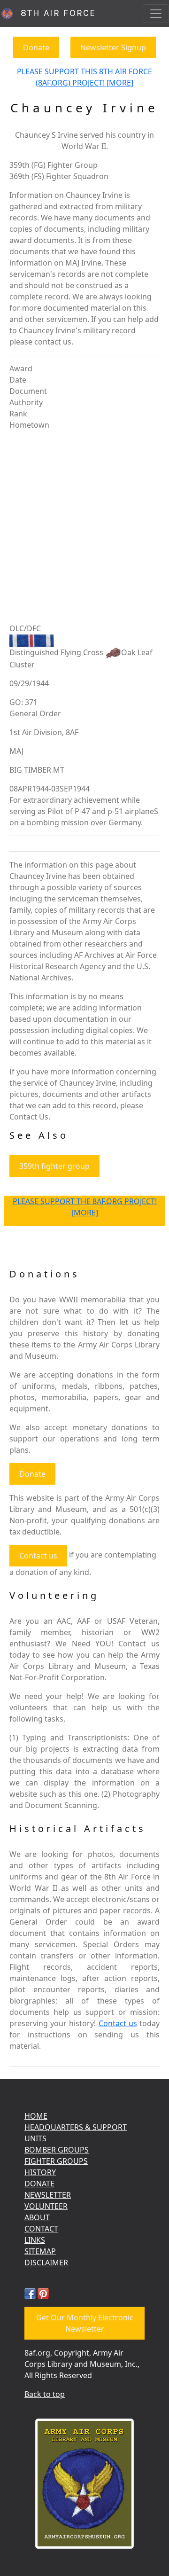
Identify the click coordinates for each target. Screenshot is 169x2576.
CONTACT (41, 2229)
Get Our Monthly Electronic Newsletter (85, 2323)
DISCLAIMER (46, 2263)
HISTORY (40, 2172)
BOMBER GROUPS (57, 2150)
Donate (36, 47)
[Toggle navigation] (156, 14)
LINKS (35, 2240)
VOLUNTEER (46, 2206)
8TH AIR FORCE (55, 13)
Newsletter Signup (113, 47)
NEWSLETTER (48, 2195)
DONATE (39, 2184)
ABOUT (37, 2217)
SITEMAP (40, 2251)
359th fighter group (54, 1166)
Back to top (45, 2394)
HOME (36, 2116)
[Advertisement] (84, 523)
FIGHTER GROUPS (56, 2161)
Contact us (38, 1556)
